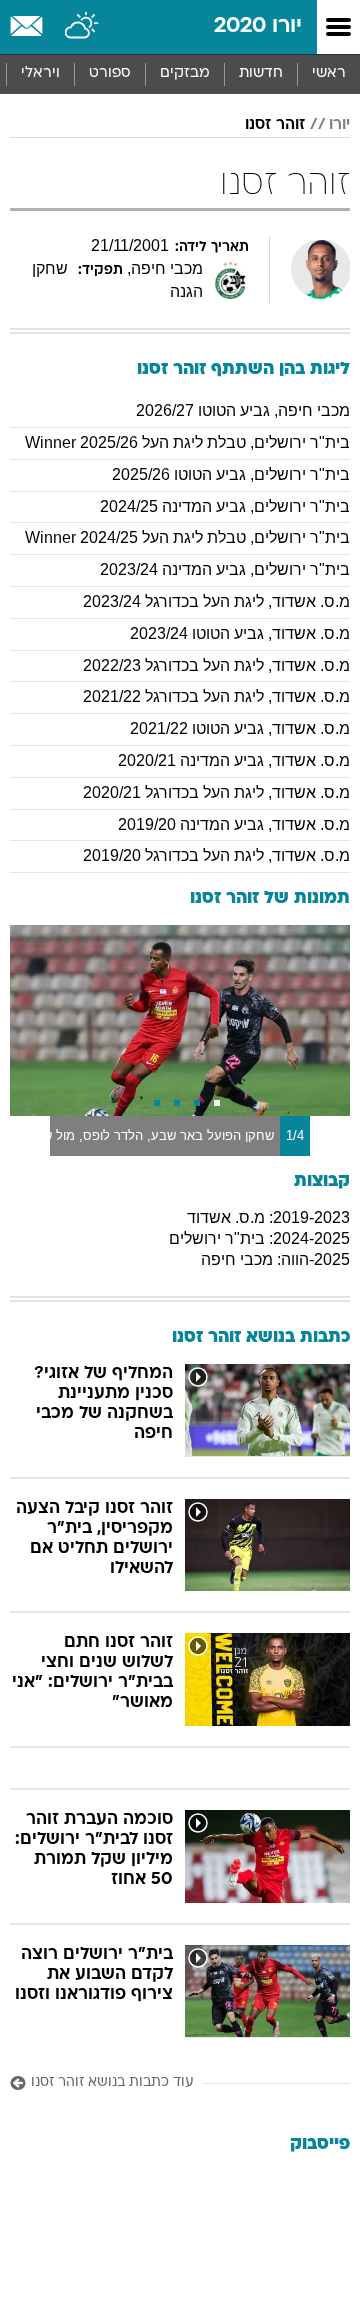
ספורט (110, 73)
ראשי (329, 73)
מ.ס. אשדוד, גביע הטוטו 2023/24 (240, 633)
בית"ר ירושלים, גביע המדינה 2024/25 (225, 506)
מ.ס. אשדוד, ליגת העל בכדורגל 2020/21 (216, 792)
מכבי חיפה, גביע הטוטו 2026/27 (243, 410)
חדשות (261, 73)
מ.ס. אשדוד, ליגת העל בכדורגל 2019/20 (216, 855)
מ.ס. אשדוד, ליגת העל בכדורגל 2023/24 (216, 601)
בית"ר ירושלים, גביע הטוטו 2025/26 (231, 474)
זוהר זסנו (275, 125)
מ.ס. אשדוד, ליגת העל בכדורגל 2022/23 (216, 665)
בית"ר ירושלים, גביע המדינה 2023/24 (225, 569)
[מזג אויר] (82, 27)
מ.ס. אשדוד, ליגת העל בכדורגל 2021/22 (216, 696)
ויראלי (40, 73)
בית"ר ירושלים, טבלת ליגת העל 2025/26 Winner (187, 442)
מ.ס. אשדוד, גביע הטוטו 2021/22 (240, 728)
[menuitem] (260, 74)
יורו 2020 (258, 26)
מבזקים (185, 73)
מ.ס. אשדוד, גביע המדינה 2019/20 (234, 824)
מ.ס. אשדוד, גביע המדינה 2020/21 (234, 760)
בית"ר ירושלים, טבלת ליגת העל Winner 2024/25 (187, 537)
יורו (339, 125)
